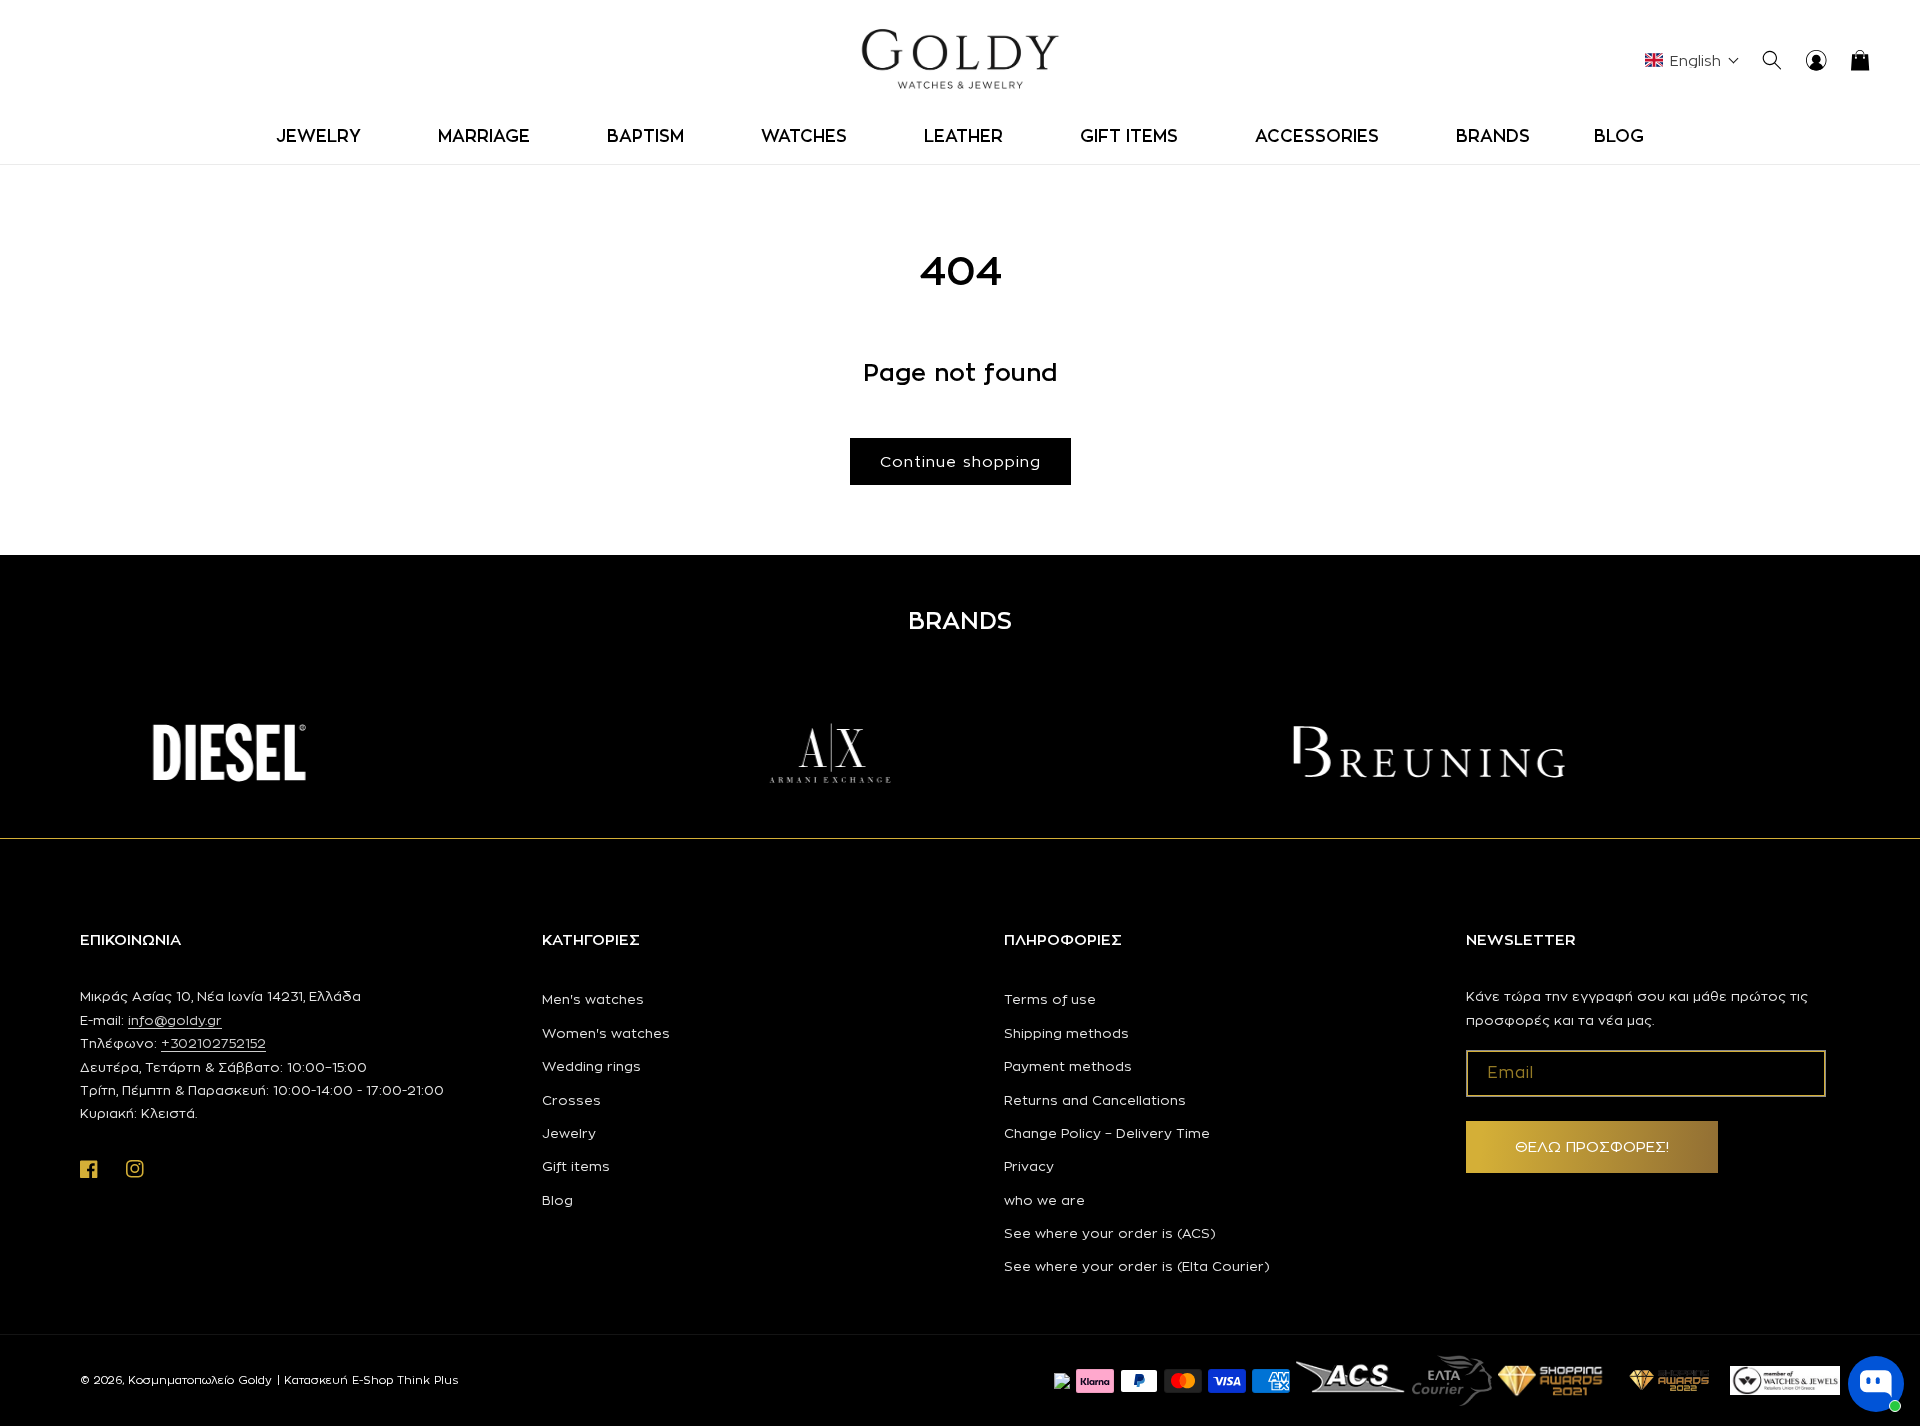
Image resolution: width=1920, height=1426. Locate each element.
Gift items (576, 1166)
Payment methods (1068, 1066)
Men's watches (593, 999)
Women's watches (606, 1033)
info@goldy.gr (175, 1020)
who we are (1044, 1200)
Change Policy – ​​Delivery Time (1107, 1133)
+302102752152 (213, 1043)
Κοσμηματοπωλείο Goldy (200, 1380)
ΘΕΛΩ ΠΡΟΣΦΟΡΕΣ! (1592, 1146)
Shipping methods (1066, 1033)
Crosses (571, 1100)
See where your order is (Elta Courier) (1137, 1266)
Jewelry (569, 1133)
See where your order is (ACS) (1110, 1233)
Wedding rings (591, 1066)
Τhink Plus (427, 1380)
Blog (557, 1200)
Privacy (1029, 1166)
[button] (325, 136)
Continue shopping (960, 461)
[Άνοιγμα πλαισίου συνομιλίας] (1876, 1384)
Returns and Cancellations (1095, 1100)
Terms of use (1050, 999)
